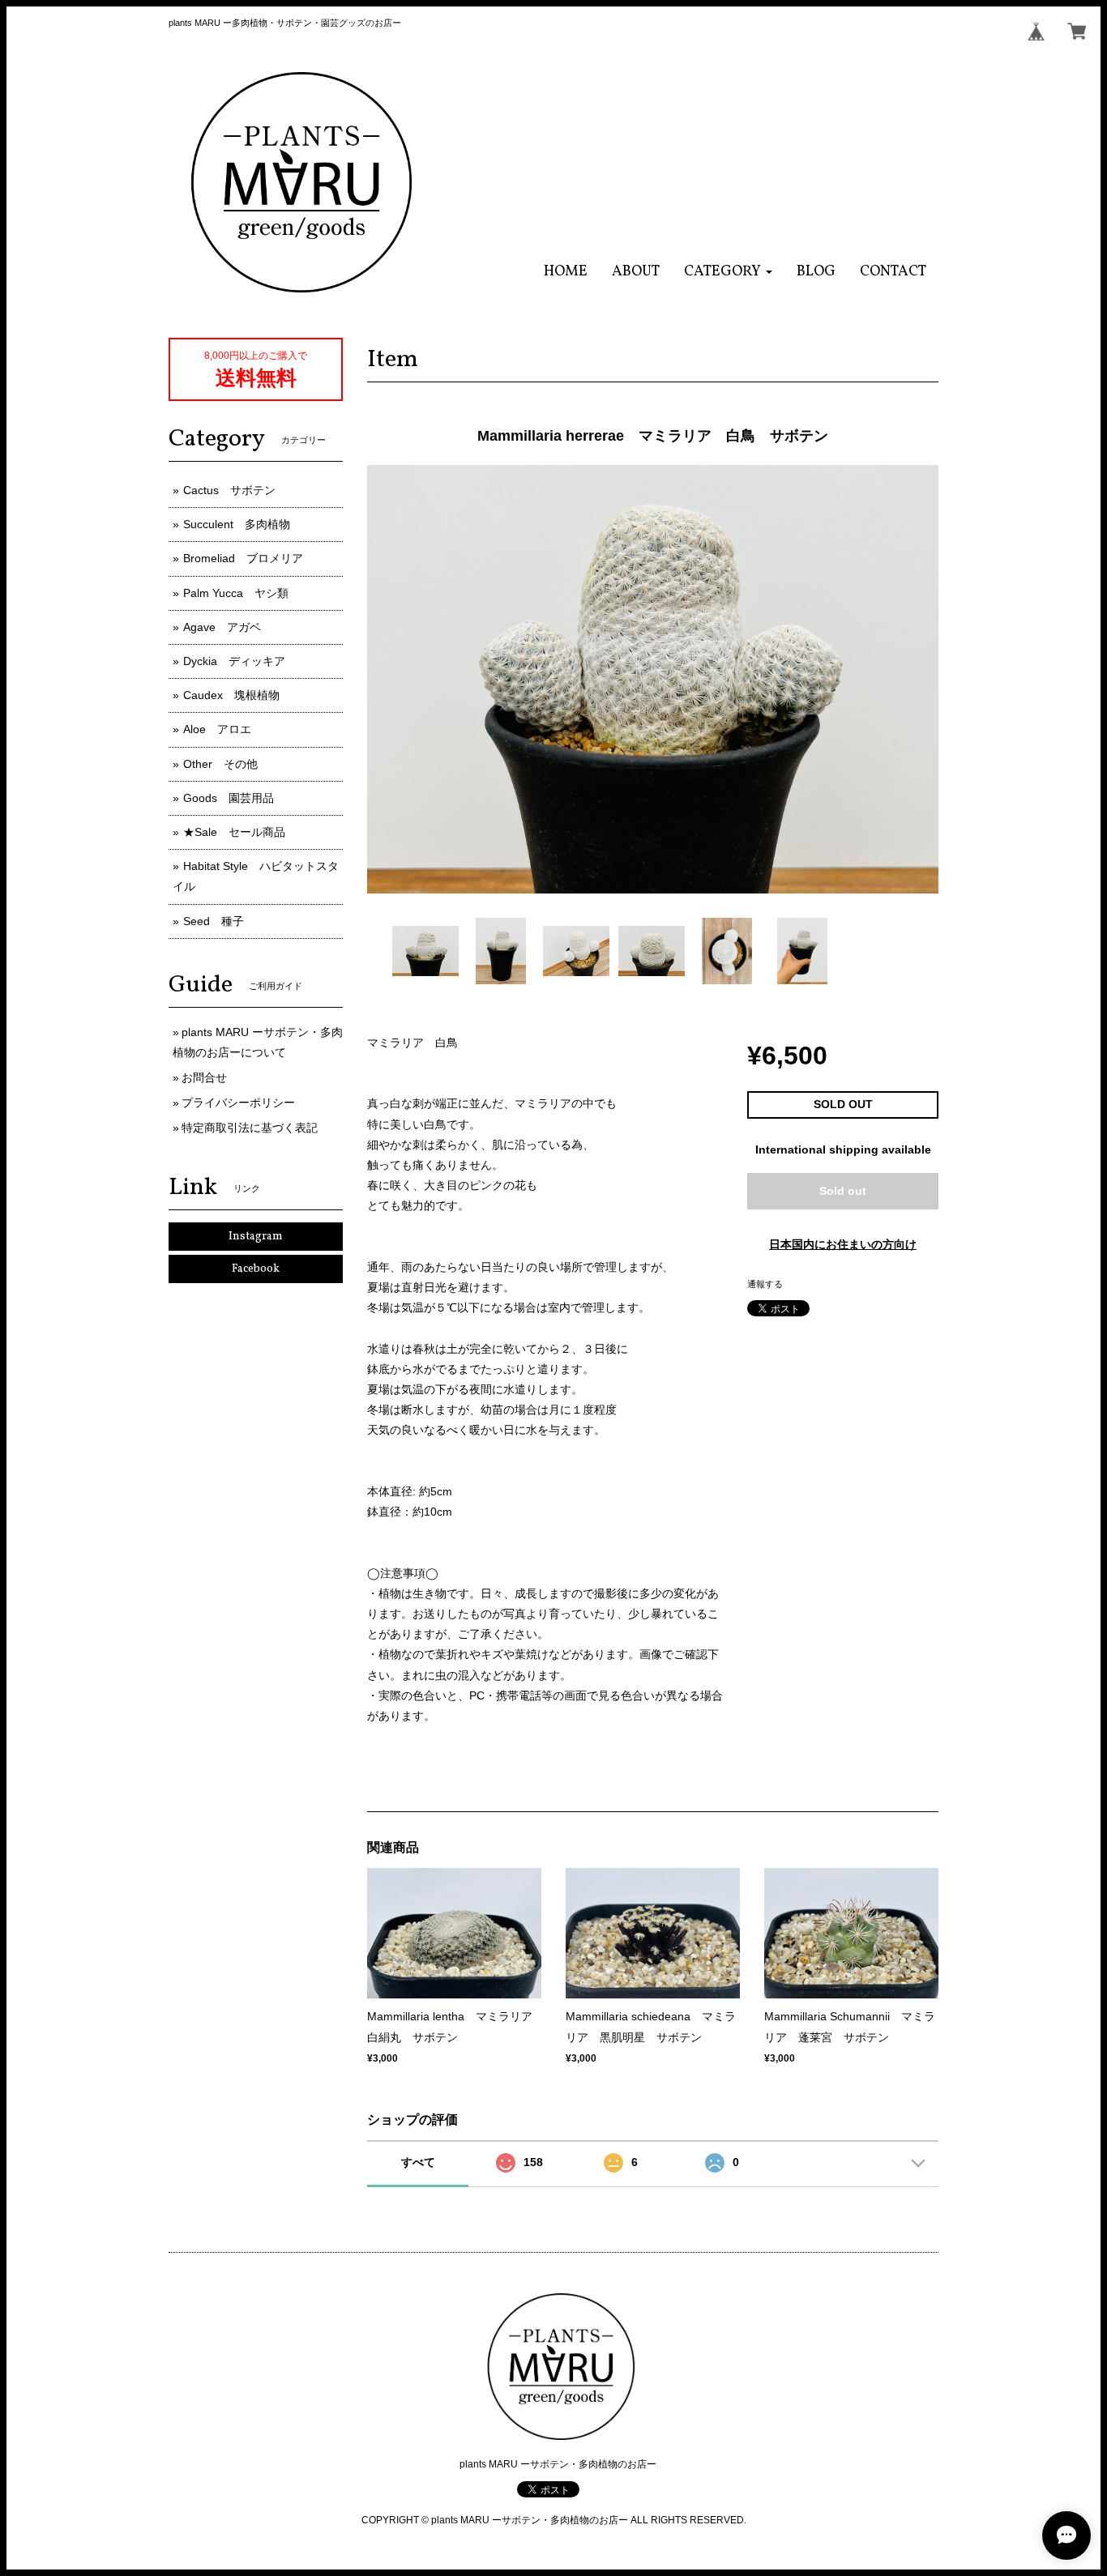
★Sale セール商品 (234, 832)
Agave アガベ (222, 627)
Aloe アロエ (217, 729)
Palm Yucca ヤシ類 (236, 593)
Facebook (256, 1269)
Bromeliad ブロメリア (243, 558)
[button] (728, 272)
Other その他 (220, 764)
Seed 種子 (214, 921)
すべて (418, 2162)
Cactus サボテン (229, 490)
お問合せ (204, 1077)
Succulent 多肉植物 (237, 524)
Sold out (843, 1191)
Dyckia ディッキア (234, 661)
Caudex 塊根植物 (231, 695)
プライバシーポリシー (238, 1102)
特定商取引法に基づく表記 (250, 1128)
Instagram (256, 1237)
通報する (765, 1284)
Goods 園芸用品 (229, 798)
